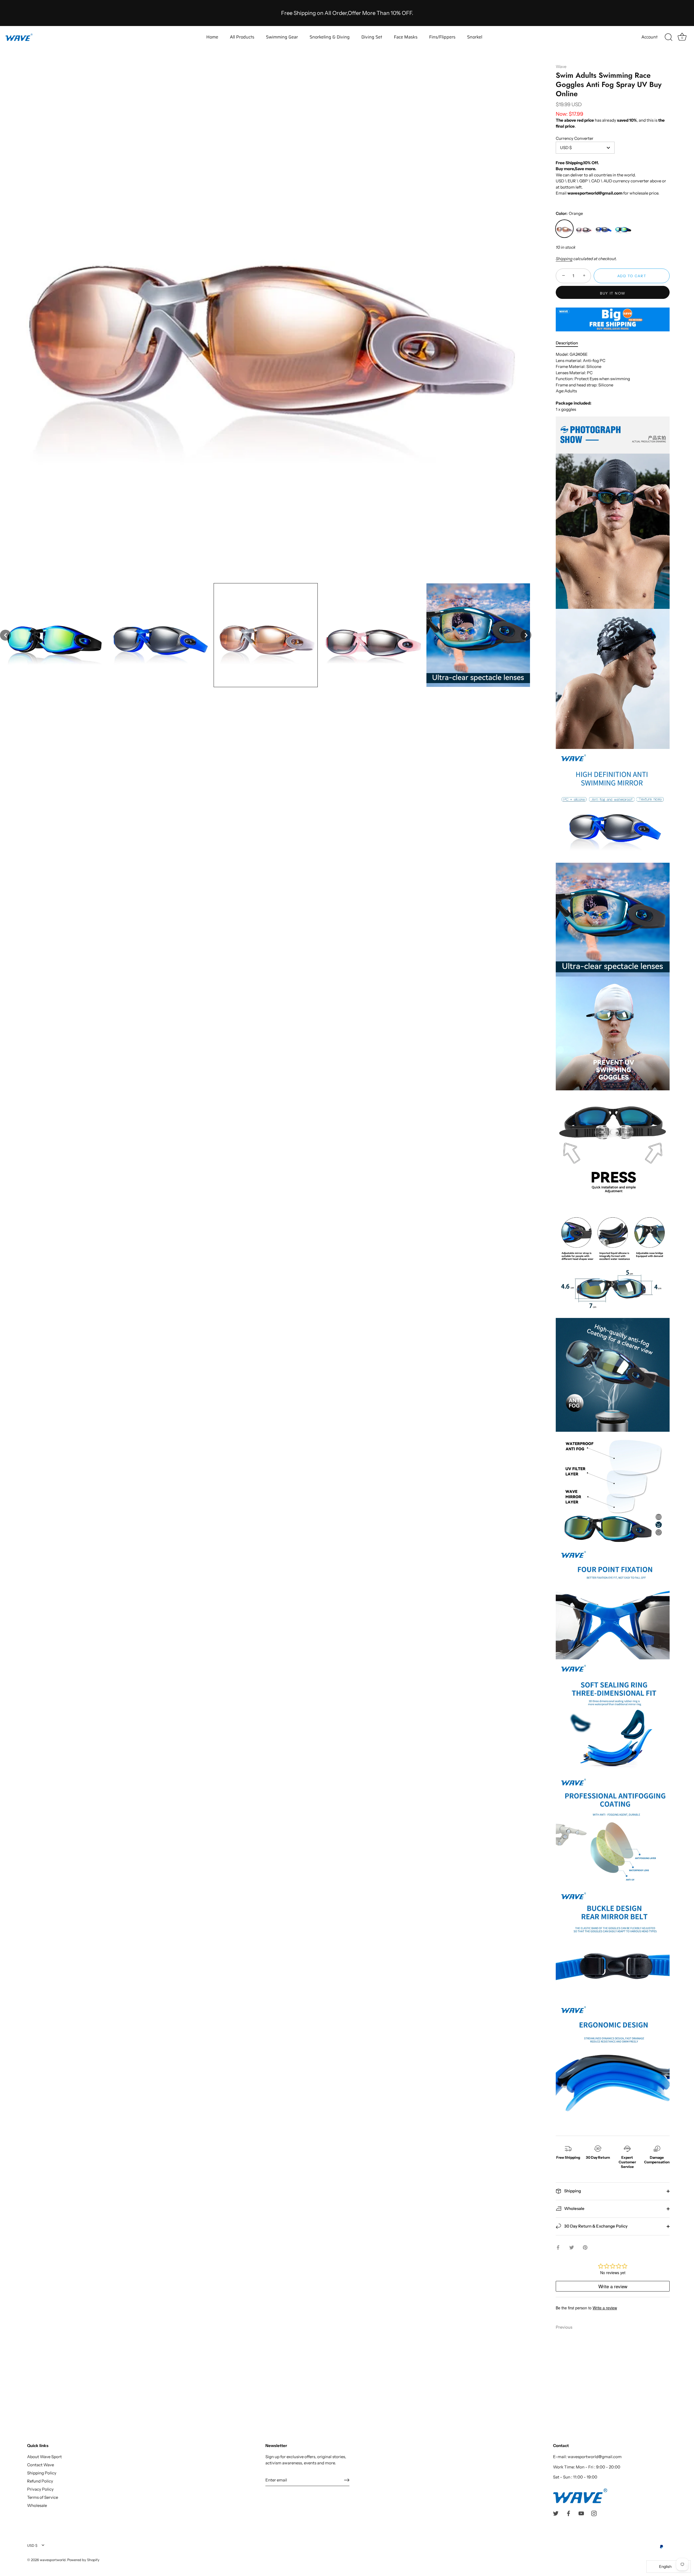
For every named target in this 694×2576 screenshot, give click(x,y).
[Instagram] (362, 1334)
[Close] (401, 1236)
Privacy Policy (40, 2489)
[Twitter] (332, 1334)
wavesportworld (53, 2560)
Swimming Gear (282, 37)
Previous (564, 2327)
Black (623, 229)
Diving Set (372, 37)
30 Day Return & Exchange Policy (595, 2226)
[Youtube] (352, 1334)
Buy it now (613, 293)
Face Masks (406, 37)
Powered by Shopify (83, 2560)
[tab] (570, 343)
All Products (242, 37)
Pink (584, 229)
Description (567, 343)
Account (650, 37)
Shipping (564, 259)
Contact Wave (41, 2465)
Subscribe (347, 1318)
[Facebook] (342, 1334)
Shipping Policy (42, 2473)
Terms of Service (43, 2497)
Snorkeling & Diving (330, 37)
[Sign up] (347, 2480)
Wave (561, 67)
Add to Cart (632, 276)
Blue (603, 229)
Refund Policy (40, 2481)
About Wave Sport (44, 2457)
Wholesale (574, 2208)
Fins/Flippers (442, 37)
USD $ (32, 2546)
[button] (5, 635)
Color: (569, 214)
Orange (564, 229)
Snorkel (475, 37)
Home (212, 37)
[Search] (669, 37)
